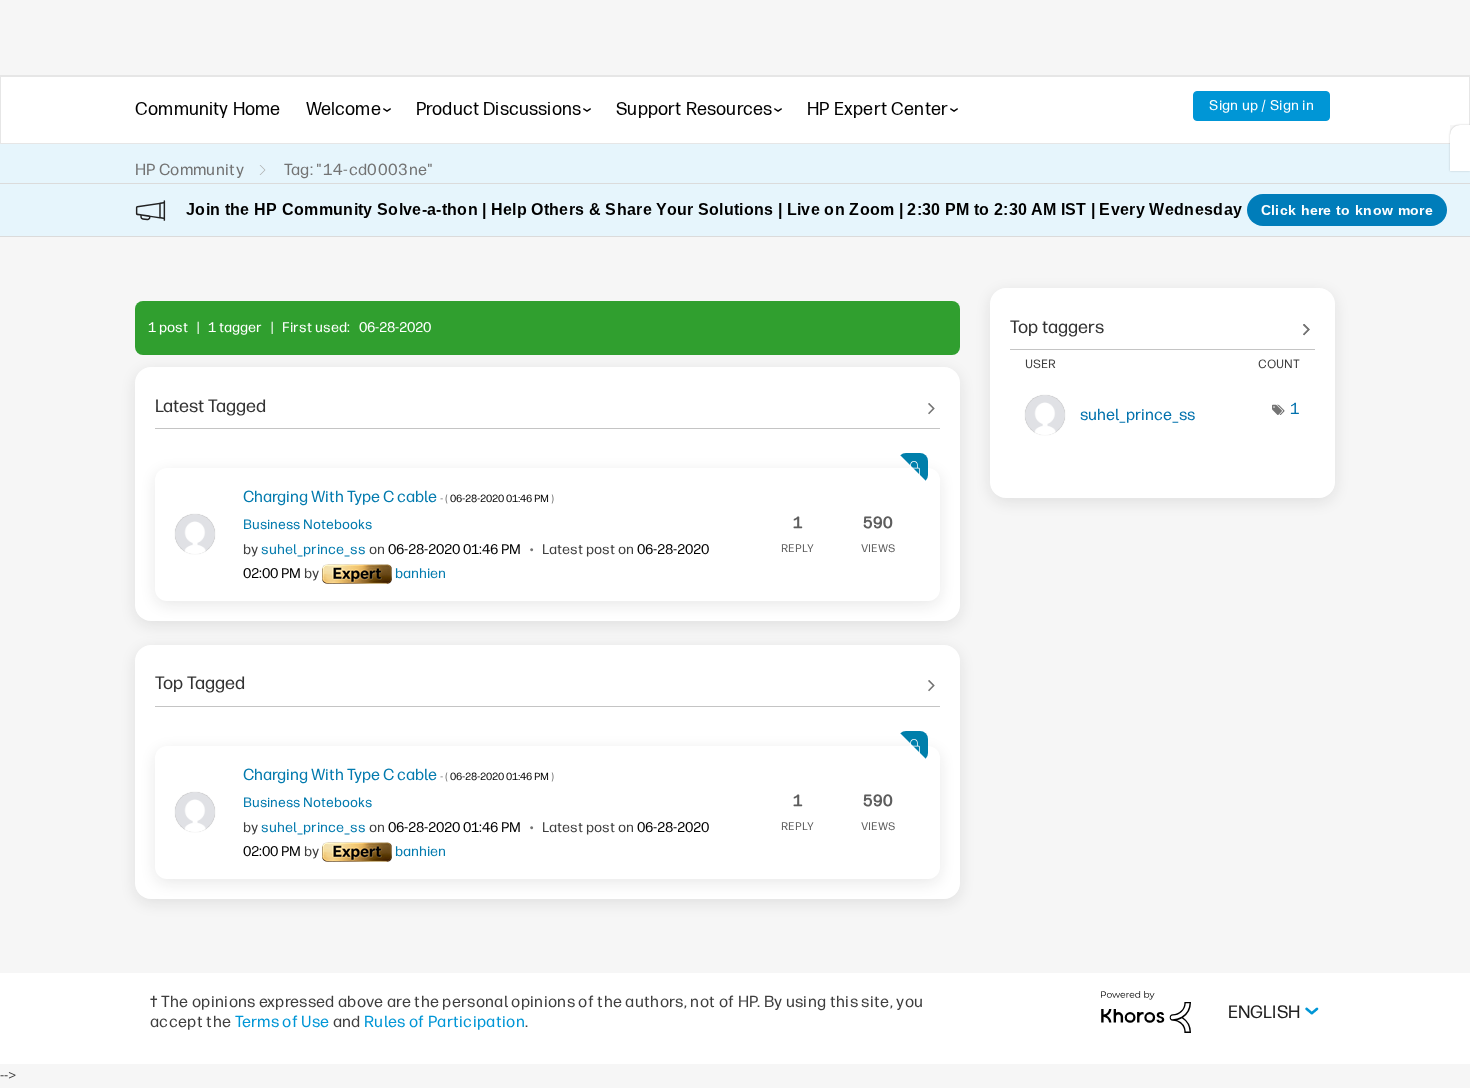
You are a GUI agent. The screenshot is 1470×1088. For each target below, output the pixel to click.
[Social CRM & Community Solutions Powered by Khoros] (1146, 1011)
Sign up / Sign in (1261, 105)
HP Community (189, 169)
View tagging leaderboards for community (1162, 320)
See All (547, 399)
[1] (1460, 148)
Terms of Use (282, 1021)
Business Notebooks (307, 524)
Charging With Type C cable (398, 496)
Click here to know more (1347, 210)
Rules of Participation (444, 1021)
